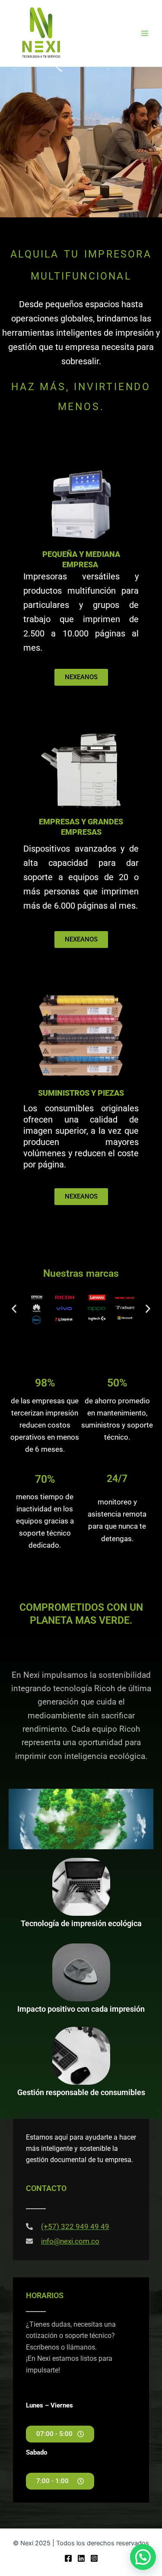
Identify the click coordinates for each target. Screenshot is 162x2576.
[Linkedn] (81, 2558)
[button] (14, 1309)
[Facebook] (68, 2558)
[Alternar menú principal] (145, 33)
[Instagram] (94, 2558)
